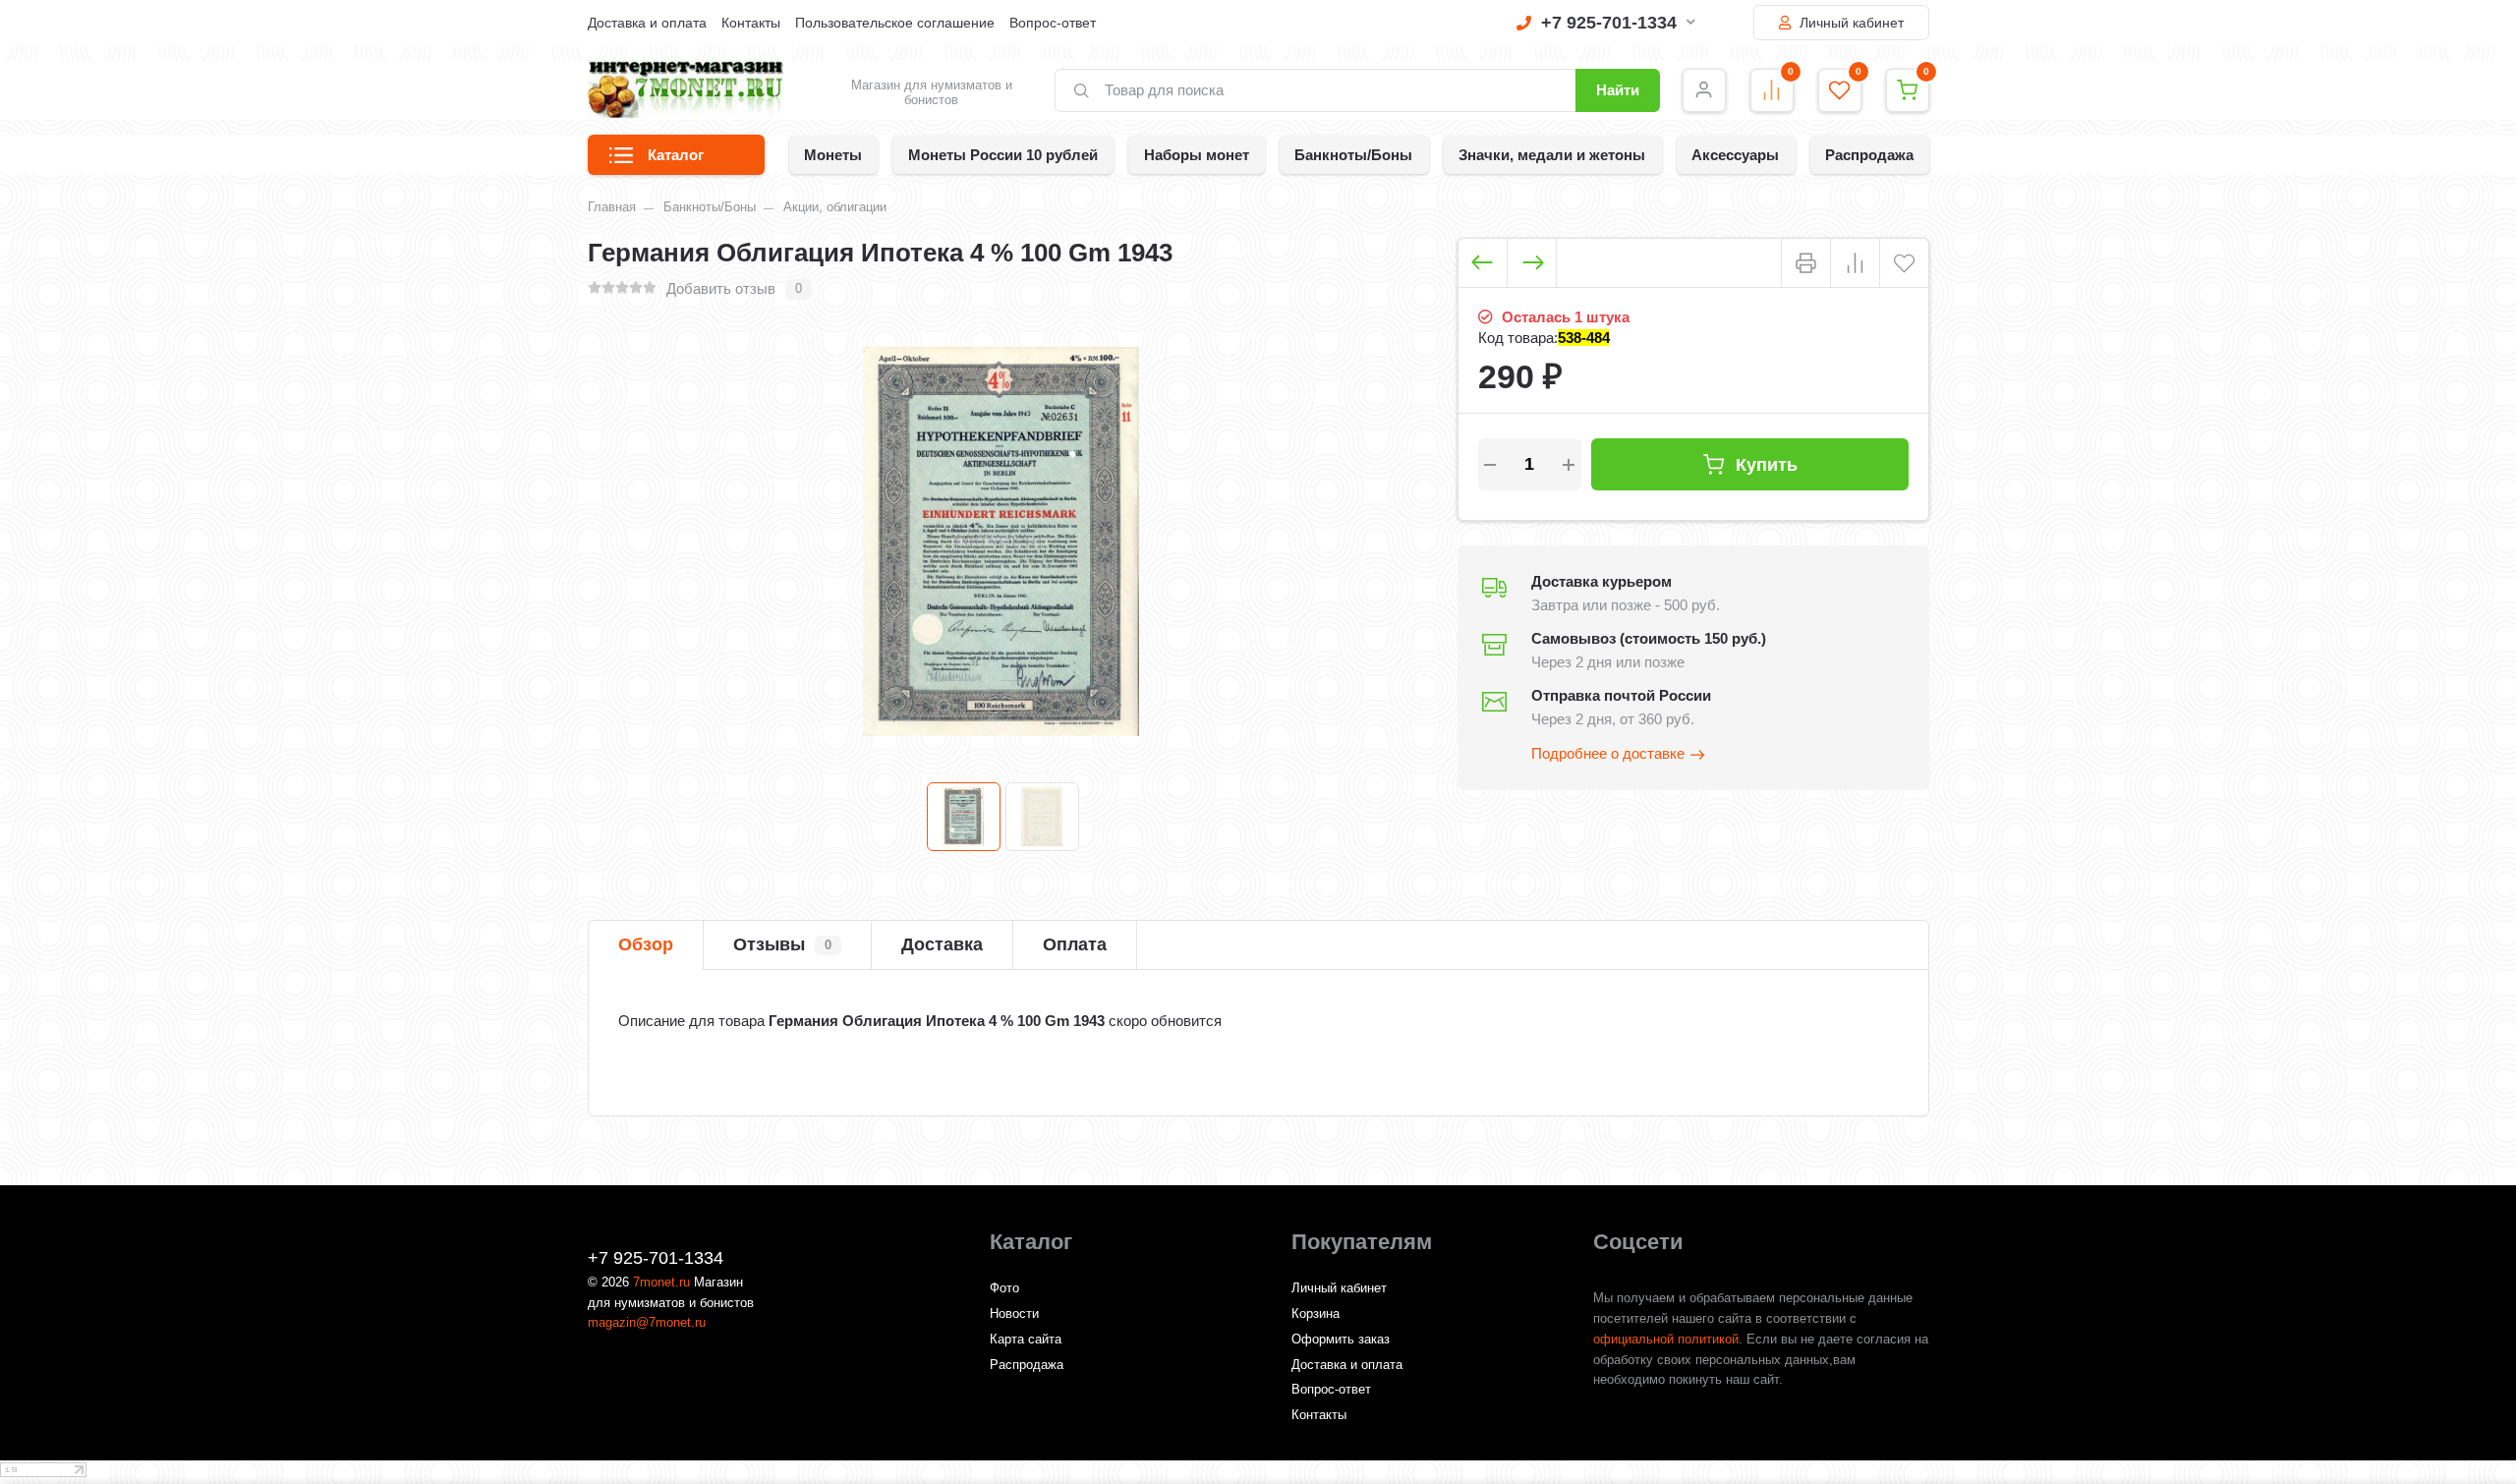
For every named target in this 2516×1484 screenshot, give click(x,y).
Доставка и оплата (647, 23)
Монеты (833, 155)
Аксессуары (1735, 155)
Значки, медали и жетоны (1552, 155)
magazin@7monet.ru (647, 1322)
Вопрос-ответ (1053, 23)
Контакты (751, 23)
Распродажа (1869, 155)
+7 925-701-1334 (1609, 23)
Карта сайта (1026, 1339)
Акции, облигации (835, 207)
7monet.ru (661, 1282)
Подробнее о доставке (1608, 753)
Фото (1004, 1288)
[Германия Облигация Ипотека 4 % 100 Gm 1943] (964, 817)
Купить (1767, 464)
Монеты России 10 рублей (1003, 155)
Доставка (942, 944)
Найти (1618, 90)
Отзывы (782, 944)
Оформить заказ (1341, 1339)
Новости (1014, 1313)
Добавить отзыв (721, 288)
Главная (612, 207)
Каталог (676, 155)
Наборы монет (1197, 155)
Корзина (1315, 1313)
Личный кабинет (1850, 23)
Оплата (1075, 944)
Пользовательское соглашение (895, 23)
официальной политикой (1666, 1339)
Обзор (646, 944)
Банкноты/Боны (1353, 155)
